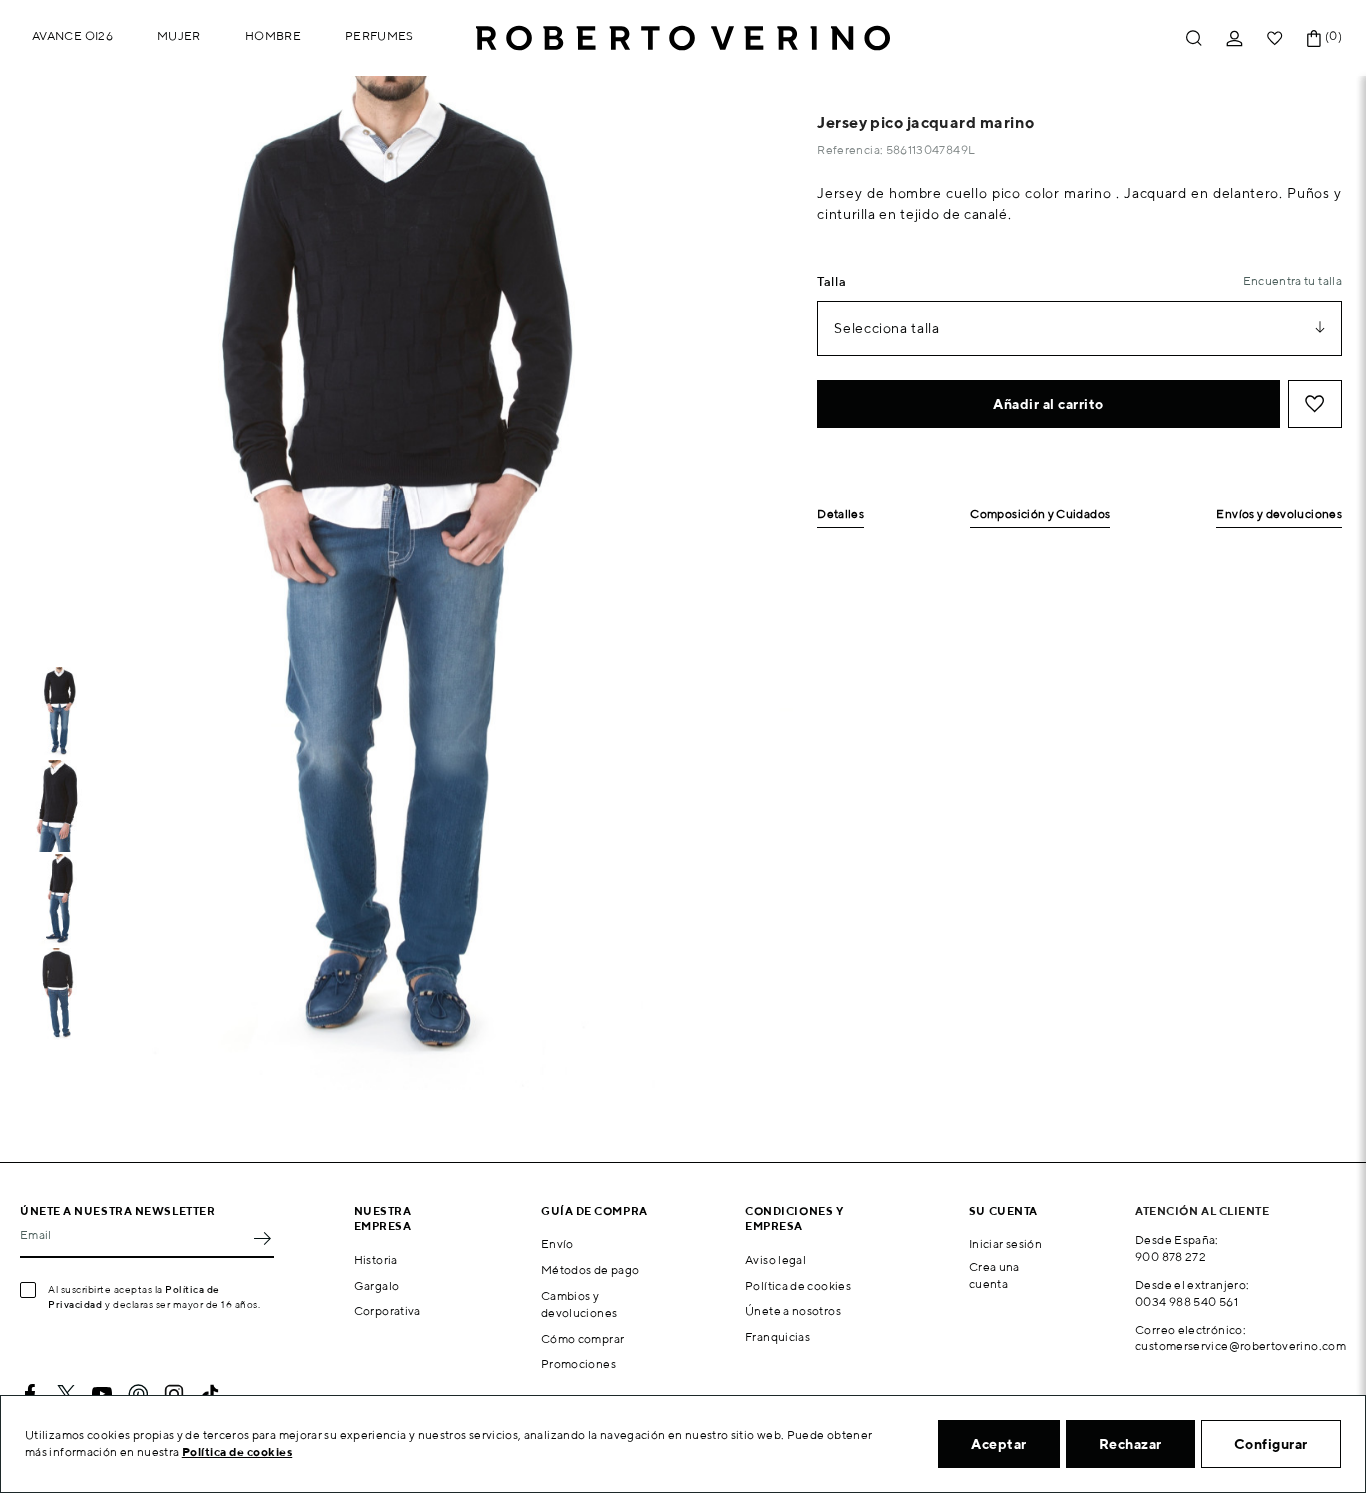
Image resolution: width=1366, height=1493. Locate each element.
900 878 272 (1170, 1256)
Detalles (840, 514)
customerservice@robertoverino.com (1240, 1345)
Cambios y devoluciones (579, 1304)
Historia (376, 1259)
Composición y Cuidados (1040, 514)
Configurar (1271, 1444)
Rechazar (1130, 1444)
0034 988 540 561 (1186, 1301)
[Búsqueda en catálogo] (1194, 38)
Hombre (273, 35)
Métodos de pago (590, 1269)
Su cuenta (1003, 1210)
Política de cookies (798, 1285)
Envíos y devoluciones (1279, 514)
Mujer (179, 35)
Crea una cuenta (994, 1275)
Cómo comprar (582, 1338)
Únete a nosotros (793, 1310)
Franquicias (777, 1336)
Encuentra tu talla (1292, 280)
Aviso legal (775, 1259)
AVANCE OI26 (72, 35)
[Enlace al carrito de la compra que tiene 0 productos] (1314, 38)
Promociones (578, 1363)
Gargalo (377, 1285)
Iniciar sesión (1005, 1243)
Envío (557, 1243)
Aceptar (999, 1444)
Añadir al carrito (1048, 404)
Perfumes (379, 35)
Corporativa (387, 1310)
